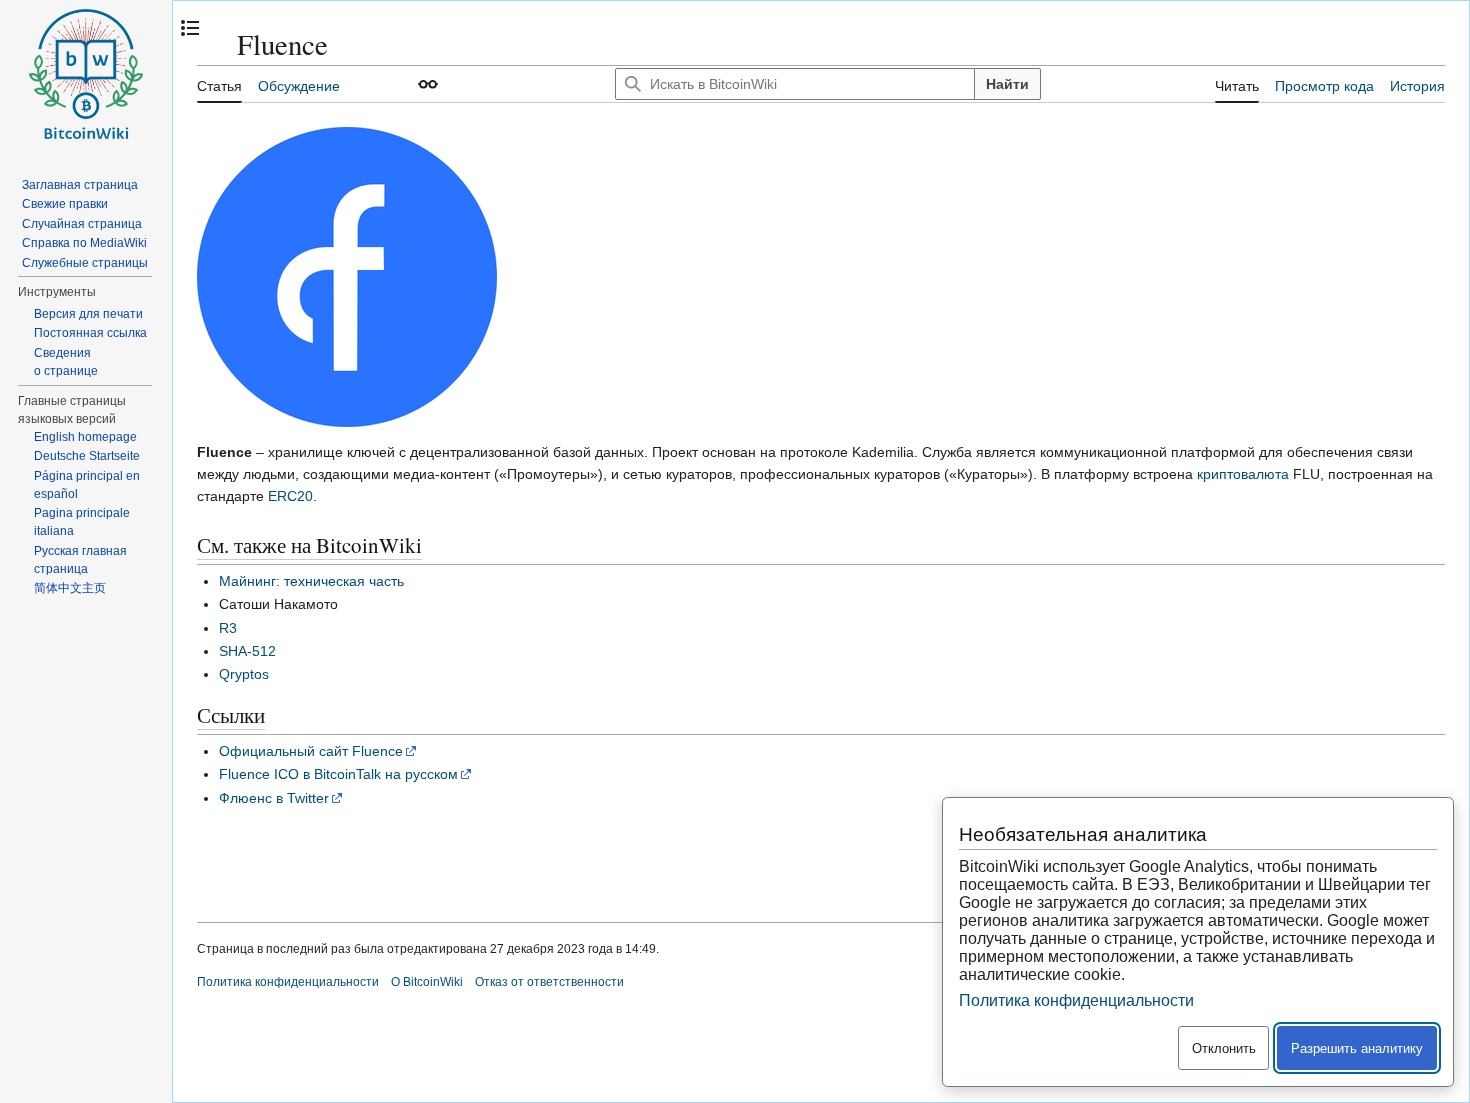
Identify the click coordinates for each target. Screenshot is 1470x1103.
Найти (1007, 84)
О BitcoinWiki (427, 982)
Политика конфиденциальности (288, 982)
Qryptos (244, 674)
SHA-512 (247, 651)
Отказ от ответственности (549, 982)
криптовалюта (1243, 474)
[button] (428, 84)
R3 (228, 628)
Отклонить (1224, 1048)
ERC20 (290, 496)
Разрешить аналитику (1357, 1048)
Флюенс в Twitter (274, 798)
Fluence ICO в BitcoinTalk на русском (338, 774)
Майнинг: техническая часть (311, 581)
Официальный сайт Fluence (311, 751)
